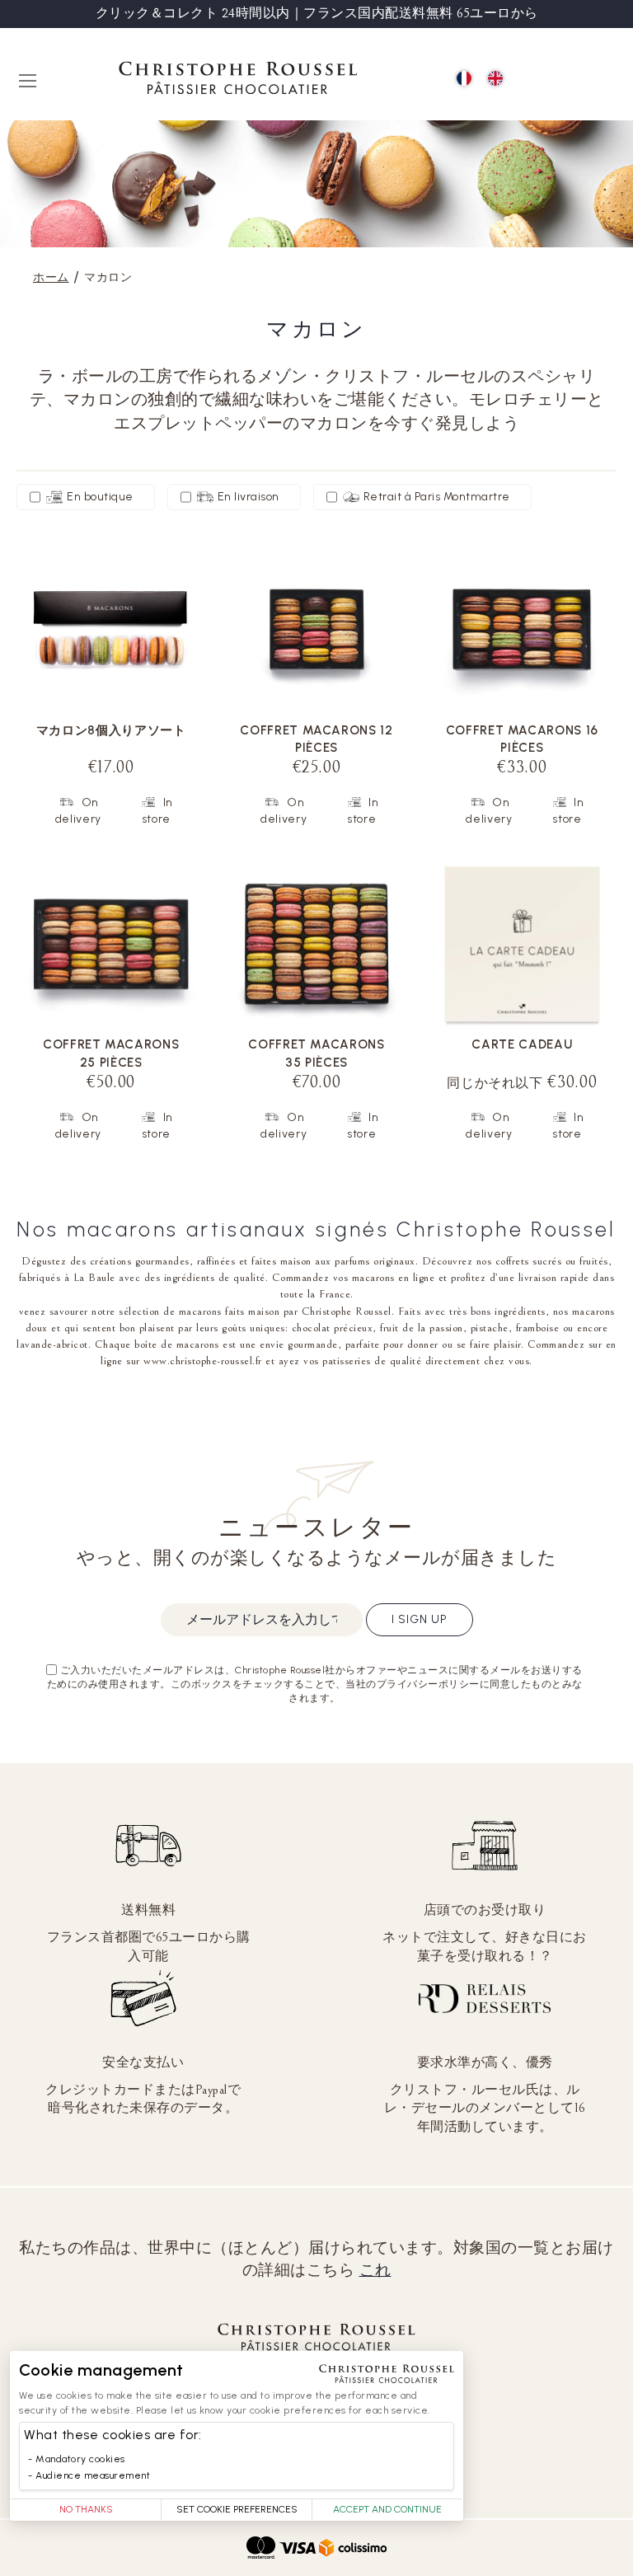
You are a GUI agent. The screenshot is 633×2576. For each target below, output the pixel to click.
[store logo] (238, 80)
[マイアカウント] (567, 80)
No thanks (86, 2509)
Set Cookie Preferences (237, 2509)
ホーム (51, 277)
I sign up (420, 1619)
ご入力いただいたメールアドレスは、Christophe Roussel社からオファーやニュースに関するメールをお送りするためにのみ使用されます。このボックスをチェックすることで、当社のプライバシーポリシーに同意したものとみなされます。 (315, 1684)
